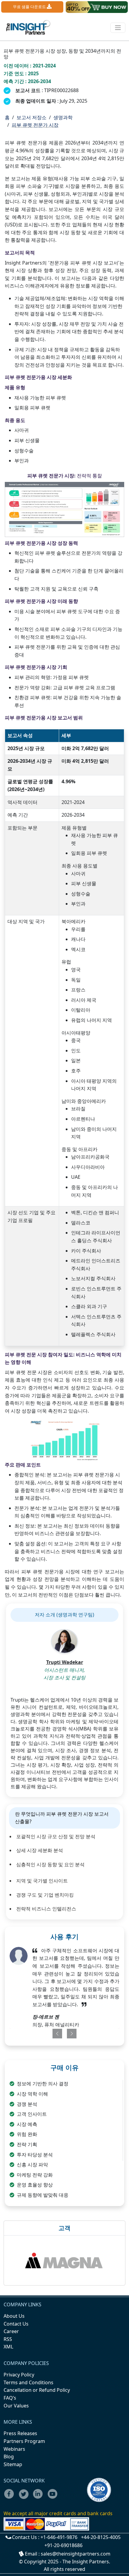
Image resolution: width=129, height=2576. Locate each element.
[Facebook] (11, 2498)
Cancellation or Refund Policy (37, 2390)
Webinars (14, 2449)
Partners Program (24, 2441)
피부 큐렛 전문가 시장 (35, 125)
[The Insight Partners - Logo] (28, 28)
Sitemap (13, 2464)
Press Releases (20, 2433)
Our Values (16, 2406)
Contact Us (16, 2324)
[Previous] (54, 2034)
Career (11, 2331)
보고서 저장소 (31, 117)
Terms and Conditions (28, 2382)
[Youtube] (54, 2498)
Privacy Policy (19, 2375)
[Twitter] (25, 2498)
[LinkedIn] (40, 2498)
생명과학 (63, 117)
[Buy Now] (97, 7)
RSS (8, 2339)
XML (8, 2347)
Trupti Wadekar (65, 1662)
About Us (14, 2316)
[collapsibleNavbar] (118, 28)
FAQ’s (10, 2398)
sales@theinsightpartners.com (76, 2554)
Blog (9, 2457)
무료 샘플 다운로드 (30, 7)
